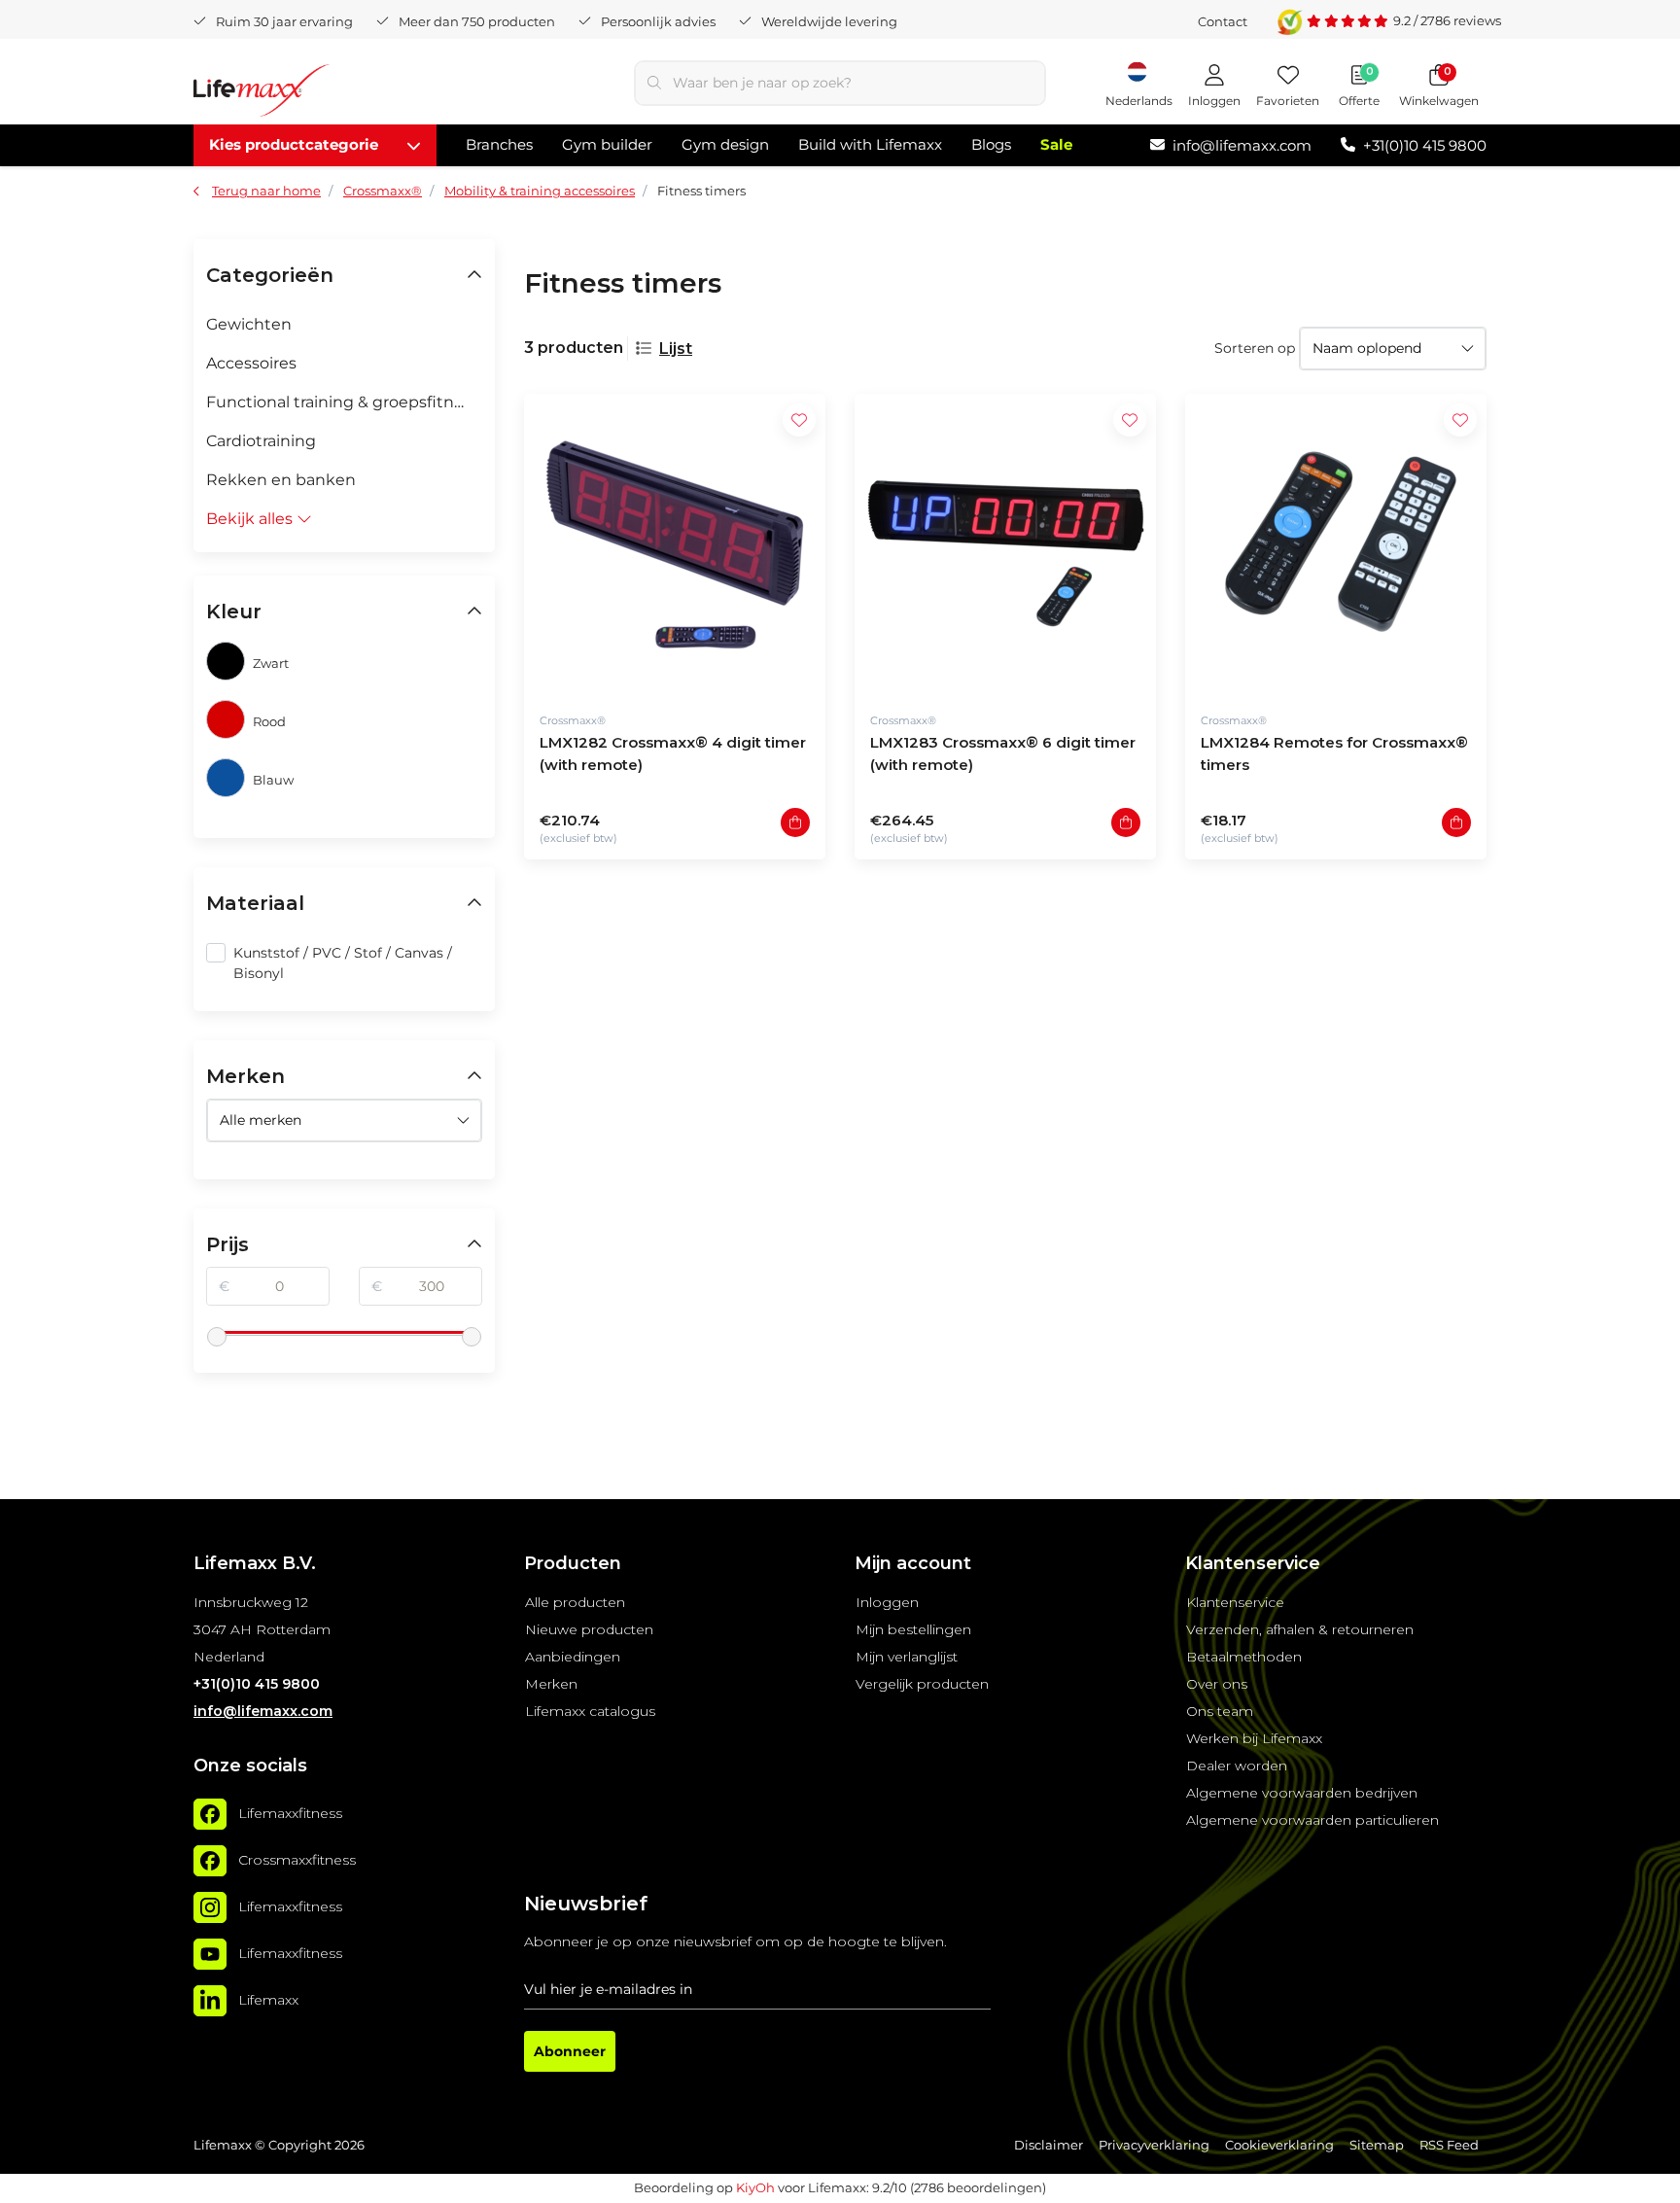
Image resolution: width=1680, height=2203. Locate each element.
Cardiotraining (261, 441)
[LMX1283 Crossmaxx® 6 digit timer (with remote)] (1005, 544)
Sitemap (1377, 2145)
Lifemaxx (268, 2000)
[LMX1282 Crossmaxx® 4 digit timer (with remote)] (675, 544)
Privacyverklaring (1154, 2145)
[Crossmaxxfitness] (210, 1861)
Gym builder (607, 144)
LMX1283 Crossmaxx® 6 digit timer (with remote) (1003, 753)
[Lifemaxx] (210, 2001)
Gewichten (249, 324)
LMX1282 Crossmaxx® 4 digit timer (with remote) (673, 753)
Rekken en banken (281, 480)
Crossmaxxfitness (297, 1860)
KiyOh (755, 2187)
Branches (499, 144)
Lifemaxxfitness (290, 1813)
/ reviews (1447, 20)
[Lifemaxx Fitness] (262, 94)
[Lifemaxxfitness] (210, 1814)
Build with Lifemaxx (870, 144)
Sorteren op (1255, 348)
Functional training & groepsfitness (343, 402)
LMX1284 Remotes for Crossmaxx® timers (1334, 753)
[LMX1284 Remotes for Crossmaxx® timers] (1336, 544)
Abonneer (570, 2051)
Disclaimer (1049, 2145)
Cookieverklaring (1279, 2145)
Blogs (991, 144)
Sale (1056, 144)
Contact (1223, 21)
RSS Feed (1449, 2145)
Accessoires (251, 363)
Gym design (725, 144)
